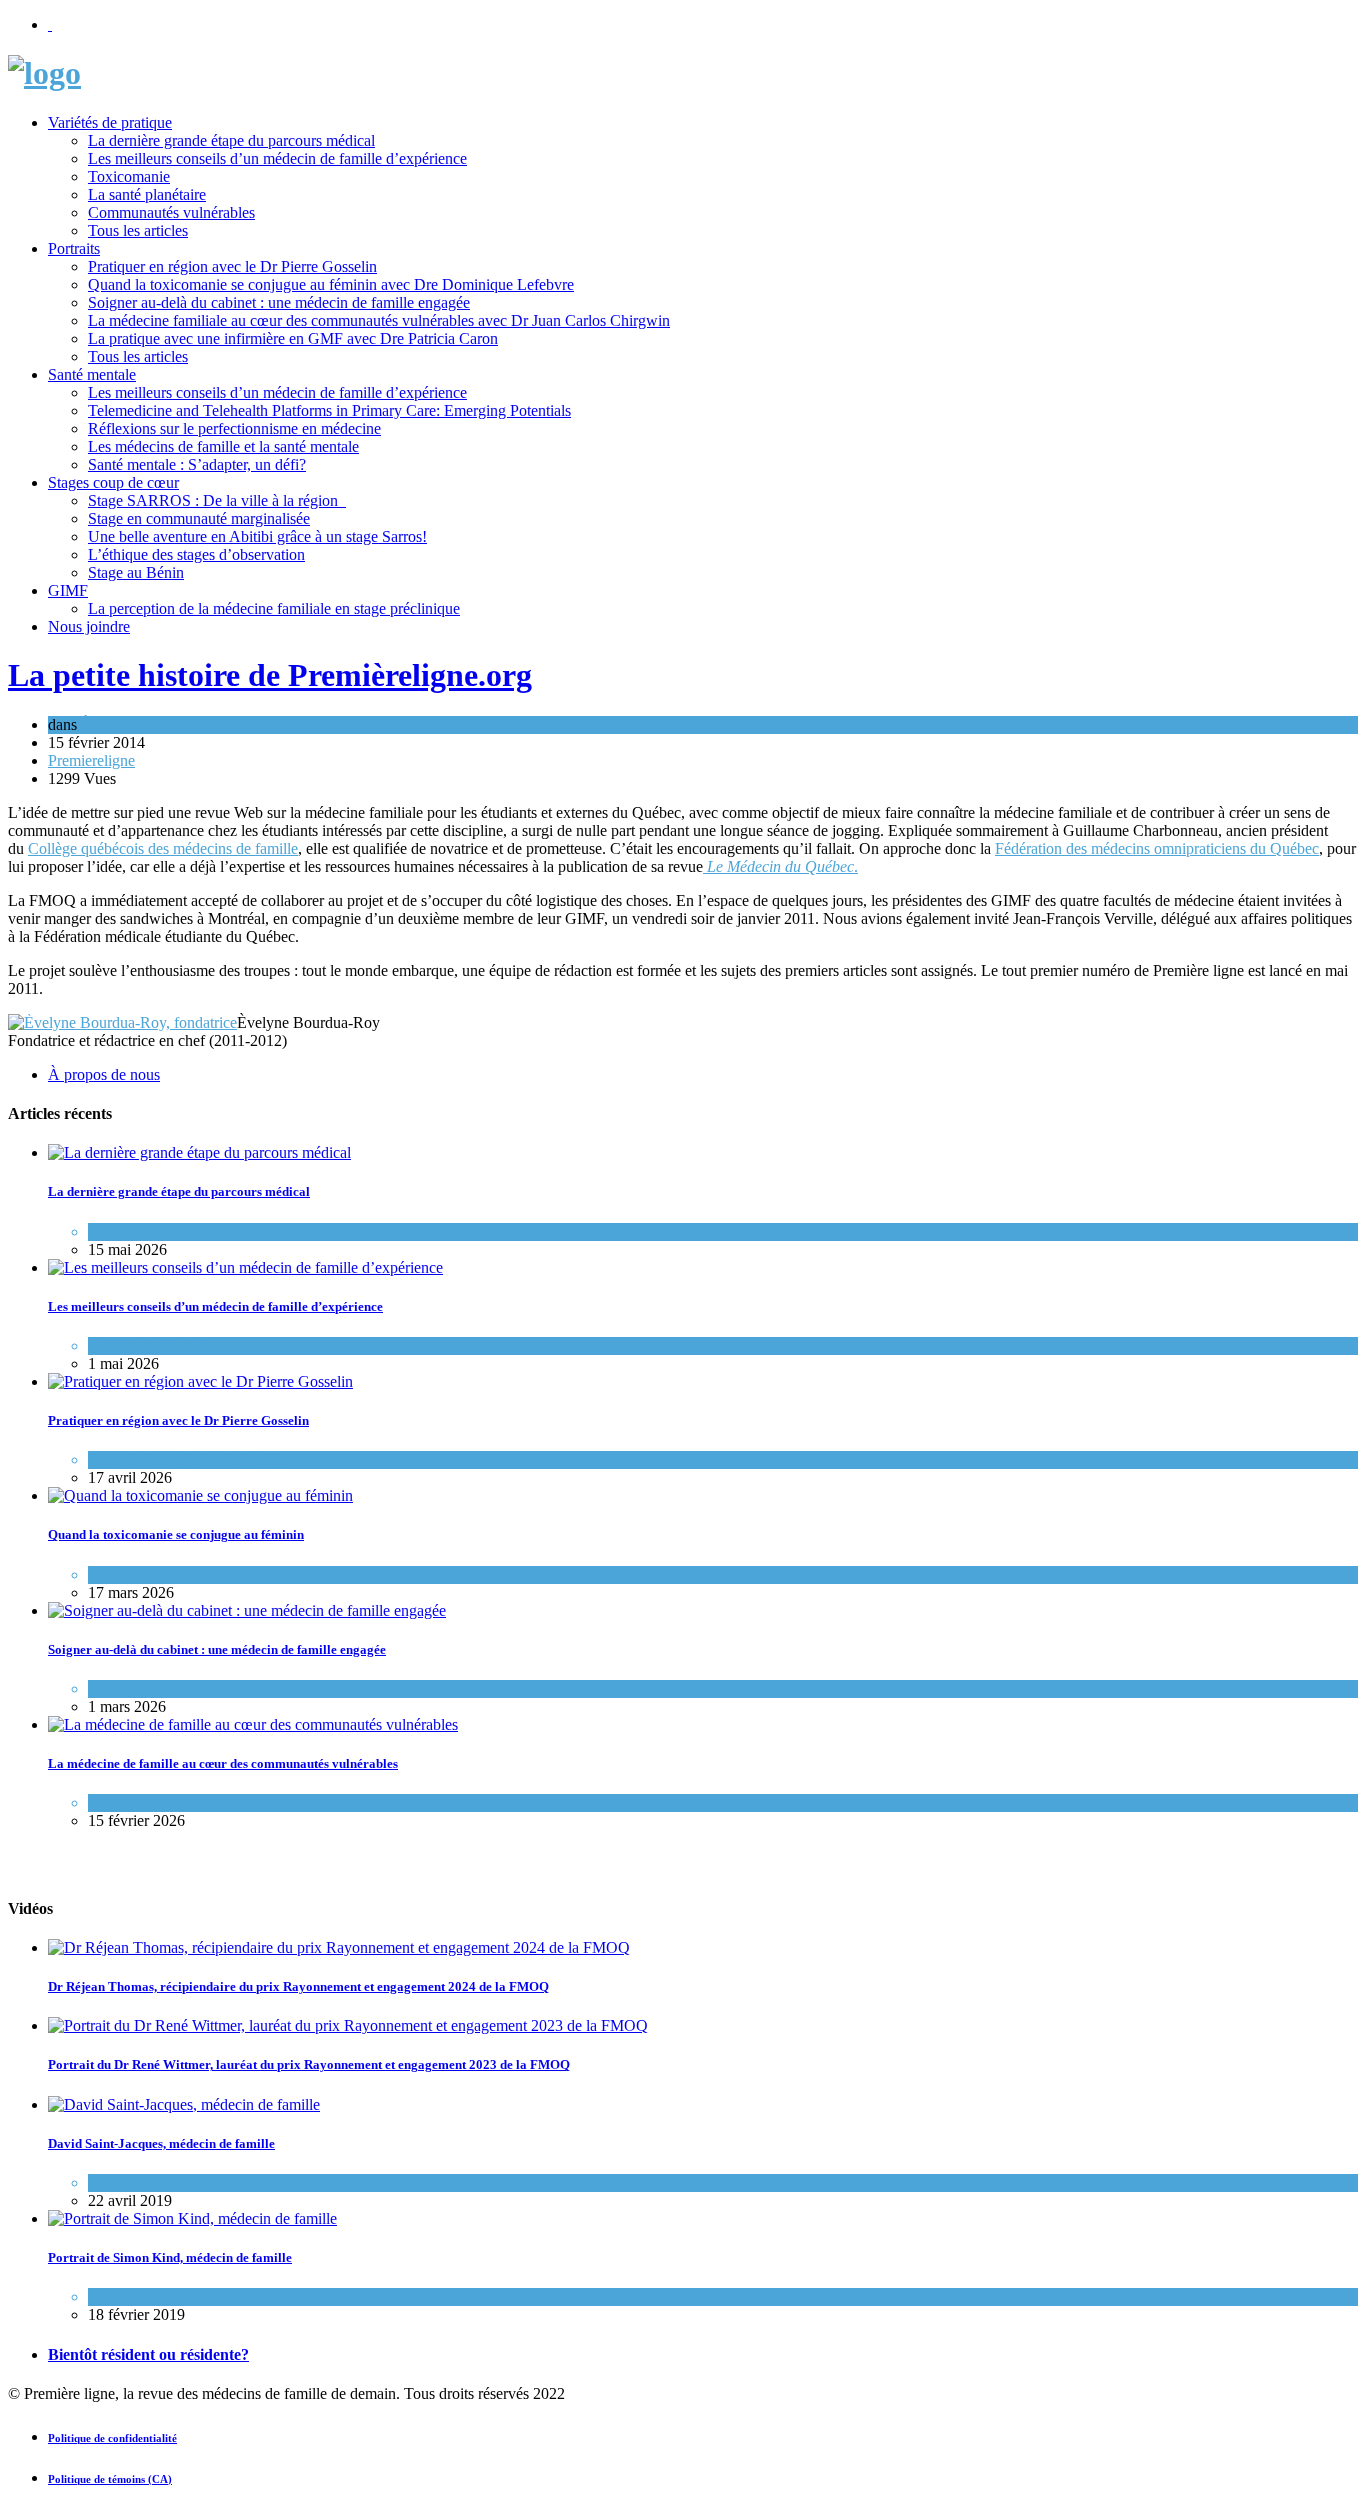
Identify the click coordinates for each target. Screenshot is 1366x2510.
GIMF (68, 590)
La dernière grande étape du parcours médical (231, 140)
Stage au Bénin (136, 572)
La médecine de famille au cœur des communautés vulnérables (223, 1763)
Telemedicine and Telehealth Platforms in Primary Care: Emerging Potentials (329, 410)
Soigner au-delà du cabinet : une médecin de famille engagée (279, 302)
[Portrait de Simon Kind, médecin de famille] (192, 2218)
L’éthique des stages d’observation (196, 554)
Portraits (74, 248)
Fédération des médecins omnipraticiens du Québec (1157, 848)
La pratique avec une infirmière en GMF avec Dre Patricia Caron (293, 338)
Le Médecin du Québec (780, 866)
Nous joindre (89, 626)
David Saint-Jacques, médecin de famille (161, 2143)
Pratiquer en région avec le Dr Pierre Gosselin (232, 266)
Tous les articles (138, 230)
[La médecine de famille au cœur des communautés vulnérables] (253, 1724)
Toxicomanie (129, 176)
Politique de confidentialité (112, 2438)
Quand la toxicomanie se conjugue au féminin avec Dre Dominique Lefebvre (331, 284)
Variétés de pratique (110, 122)
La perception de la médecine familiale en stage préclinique (274, 608)
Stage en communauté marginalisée (199, 518)
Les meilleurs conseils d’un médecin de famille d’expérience (277, 158)
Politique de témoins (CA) (110, 2479)
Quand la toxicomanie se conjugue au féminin (176, 1534)
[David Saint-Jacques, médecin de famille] (184, 2104)
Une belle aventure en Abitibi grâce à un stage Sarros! (257, 536)
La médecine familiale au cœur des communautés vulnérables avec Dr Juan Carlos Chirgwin (379, 320)
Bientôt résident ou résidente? (148, 2354)
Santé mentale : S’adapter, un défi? (197, 464)
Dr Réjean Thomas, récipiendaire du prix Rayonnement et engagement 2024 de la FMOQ (298, 1986)
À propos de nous (137, 724)
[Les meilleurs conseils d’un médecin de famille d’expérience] (245, 1267)
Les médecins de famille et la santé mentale (223, 446)
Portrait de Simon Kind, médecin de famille (170, 2257)
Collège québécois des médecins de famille (163, 848)
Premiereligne (91, 760)
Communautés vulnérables (171, 212)
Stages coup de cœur (113, 482)
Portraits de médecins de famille (188, 1459)
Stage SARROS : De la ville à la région (217, 500)
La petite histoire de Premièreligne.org (270, 675)
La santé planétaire (147, 194)
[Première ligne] (44, 73)
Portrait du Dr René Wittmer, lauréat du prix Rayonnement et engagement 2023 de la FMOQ (309, 2064)
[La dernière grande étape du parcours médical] (199, 1152)
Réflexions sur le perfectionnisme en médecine (234, 428)
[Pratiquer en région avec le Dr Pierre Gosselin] (200, 1381)
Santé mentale (92, 374)
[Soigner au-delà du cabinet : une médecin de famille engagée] (247, 1610)
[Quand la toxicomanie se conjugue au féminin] (200, 1495)
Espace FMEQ (135, 2182)
